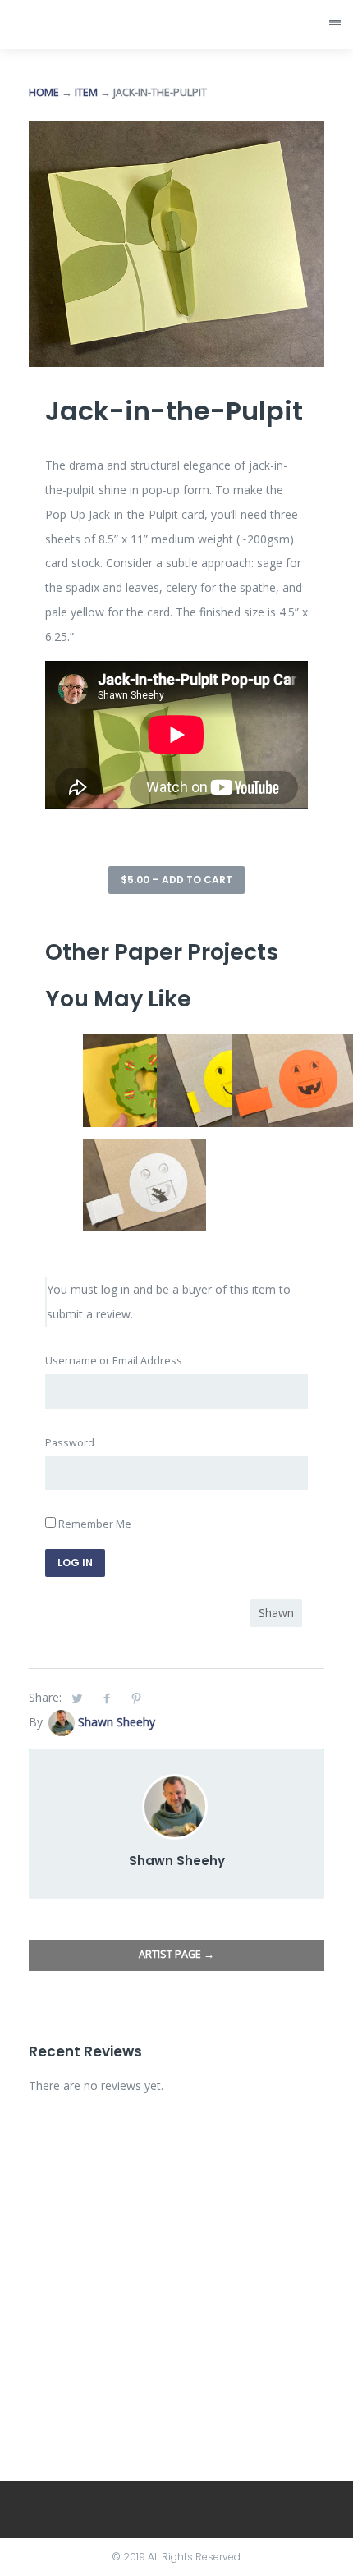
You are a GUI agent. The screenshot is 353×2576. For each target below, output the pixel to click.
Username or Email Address (114, 1361)
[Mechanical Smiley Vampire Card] (218, 1046)
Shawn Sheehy (117, 1722)
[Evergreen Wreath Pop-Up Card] (144, 1046)
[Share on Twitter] (77, 1698)
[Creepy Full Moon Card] (144, 1150)
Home (44, 92)
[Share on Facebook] (107, 1698)
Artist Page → (176, 1954)
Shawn (276, 1613)
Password (70, 1443)
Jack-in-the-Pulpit (174, 411)
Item (86, 92)
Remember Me (94, 1524)
